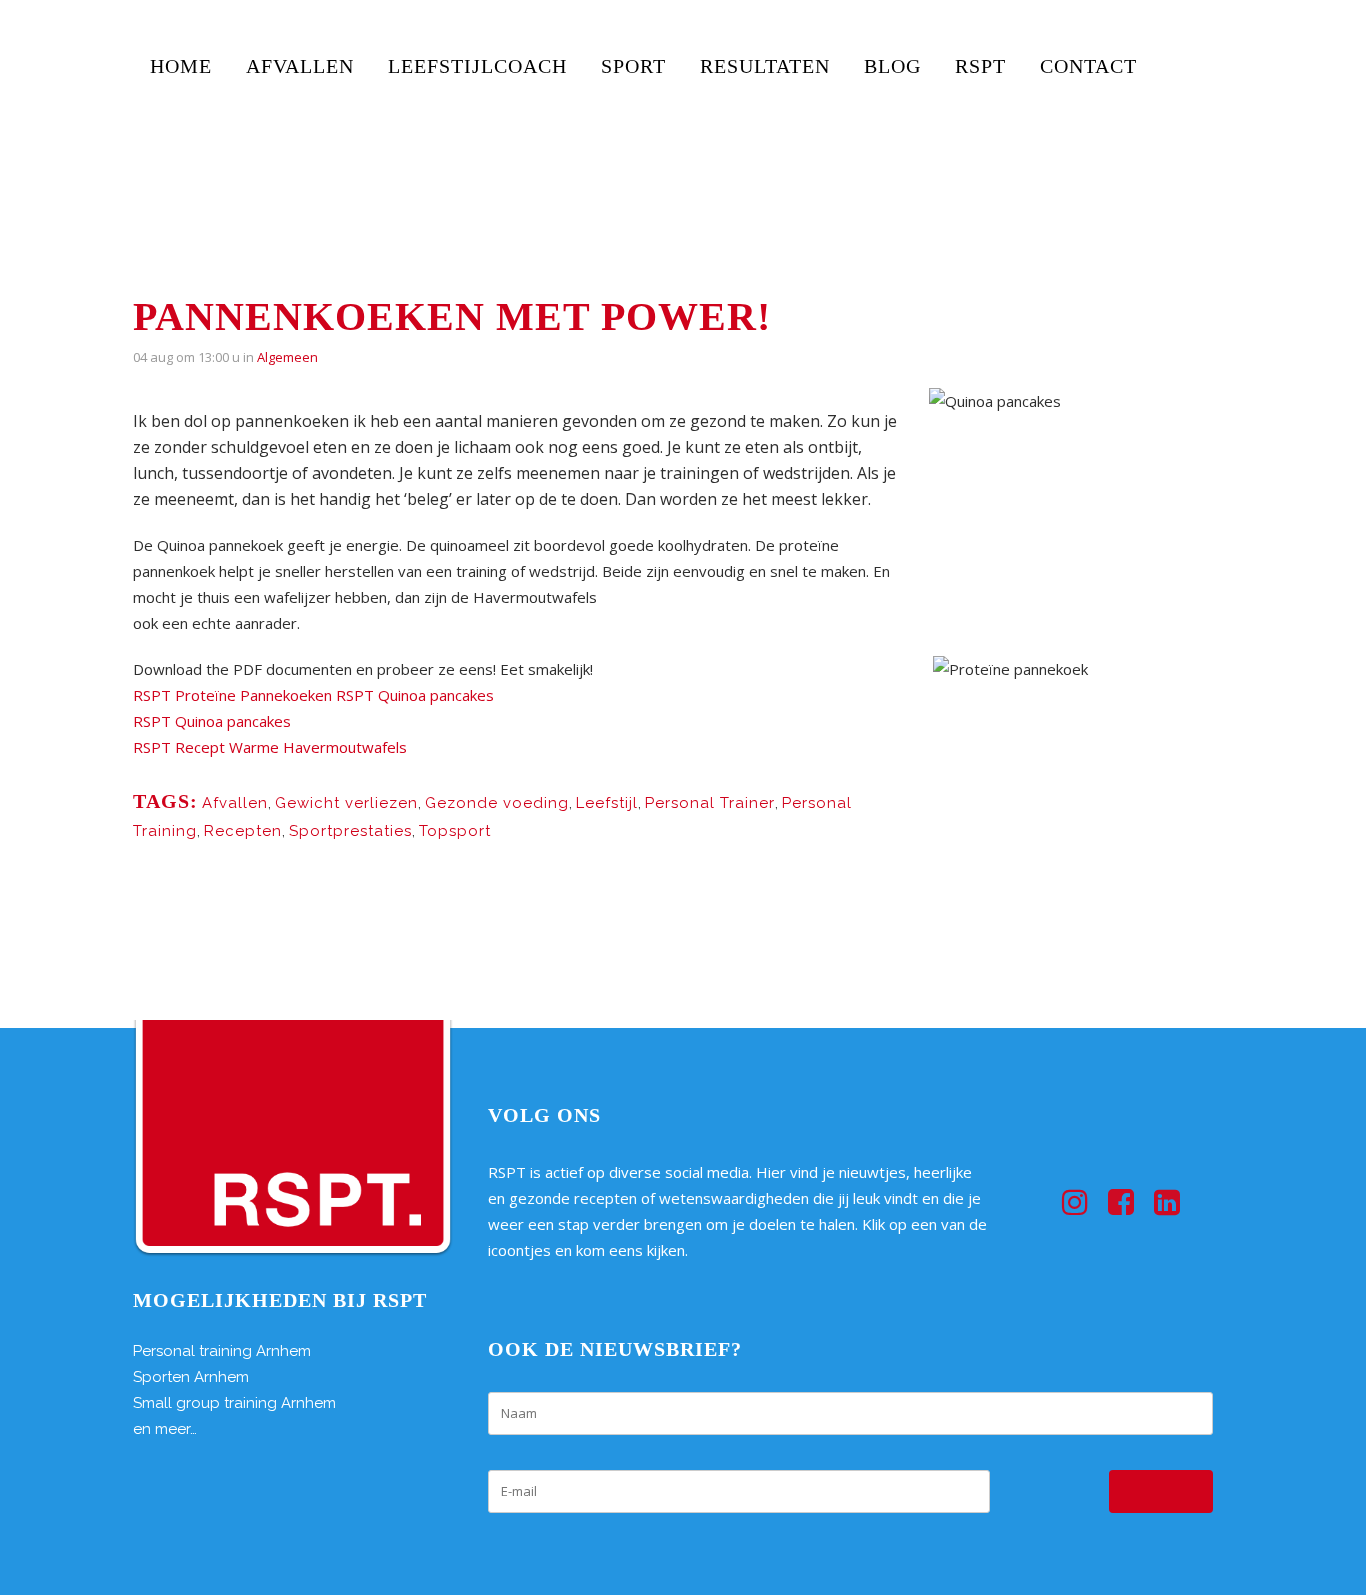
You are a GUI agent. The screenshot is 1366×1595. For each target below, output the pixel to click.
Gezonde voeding (497, 803)
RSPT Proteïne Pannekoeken (232, 695)
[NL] (1191, 128)
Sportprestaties (350, 831)
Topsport (455, 831)
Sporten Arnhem (191, 1377)
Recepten (243, 831)
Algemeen (287, 357)
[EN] (1176, 53)
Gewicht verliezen (346, 803)
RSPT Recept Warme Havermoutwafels (270, 747)
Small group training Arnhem (234, 1403)
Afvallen (235, 803)
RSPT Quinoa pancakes (415, 695)
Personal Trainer (710, 803)
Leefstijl (607, 803)
